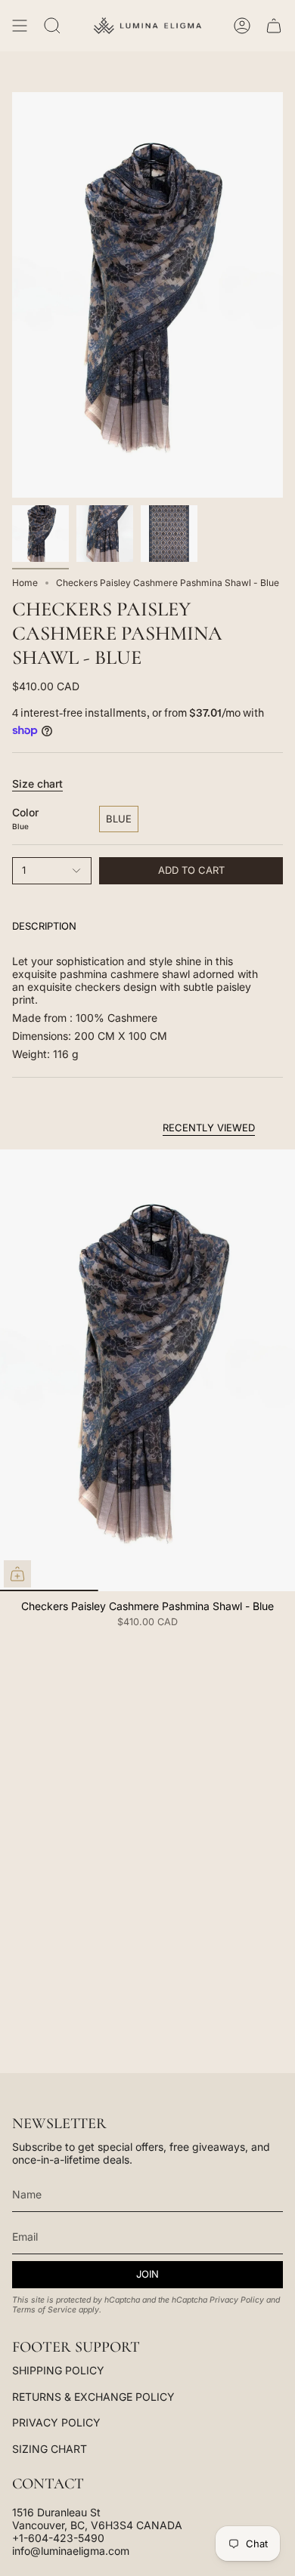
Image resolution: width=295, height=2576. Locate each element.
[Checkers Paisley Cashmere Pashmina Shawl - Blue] (147, 1370)
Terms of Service (44, 2310)
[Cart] (274, 26)
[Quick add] (17, 1574)
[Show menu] (20, 26)
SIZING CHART (50, 2449)
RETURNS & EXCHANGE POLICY (93, 2397)
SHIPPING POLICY (58, 2370)
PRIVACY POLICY (56, 2422)
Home (25, 583)
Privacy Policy (237, 2300)
